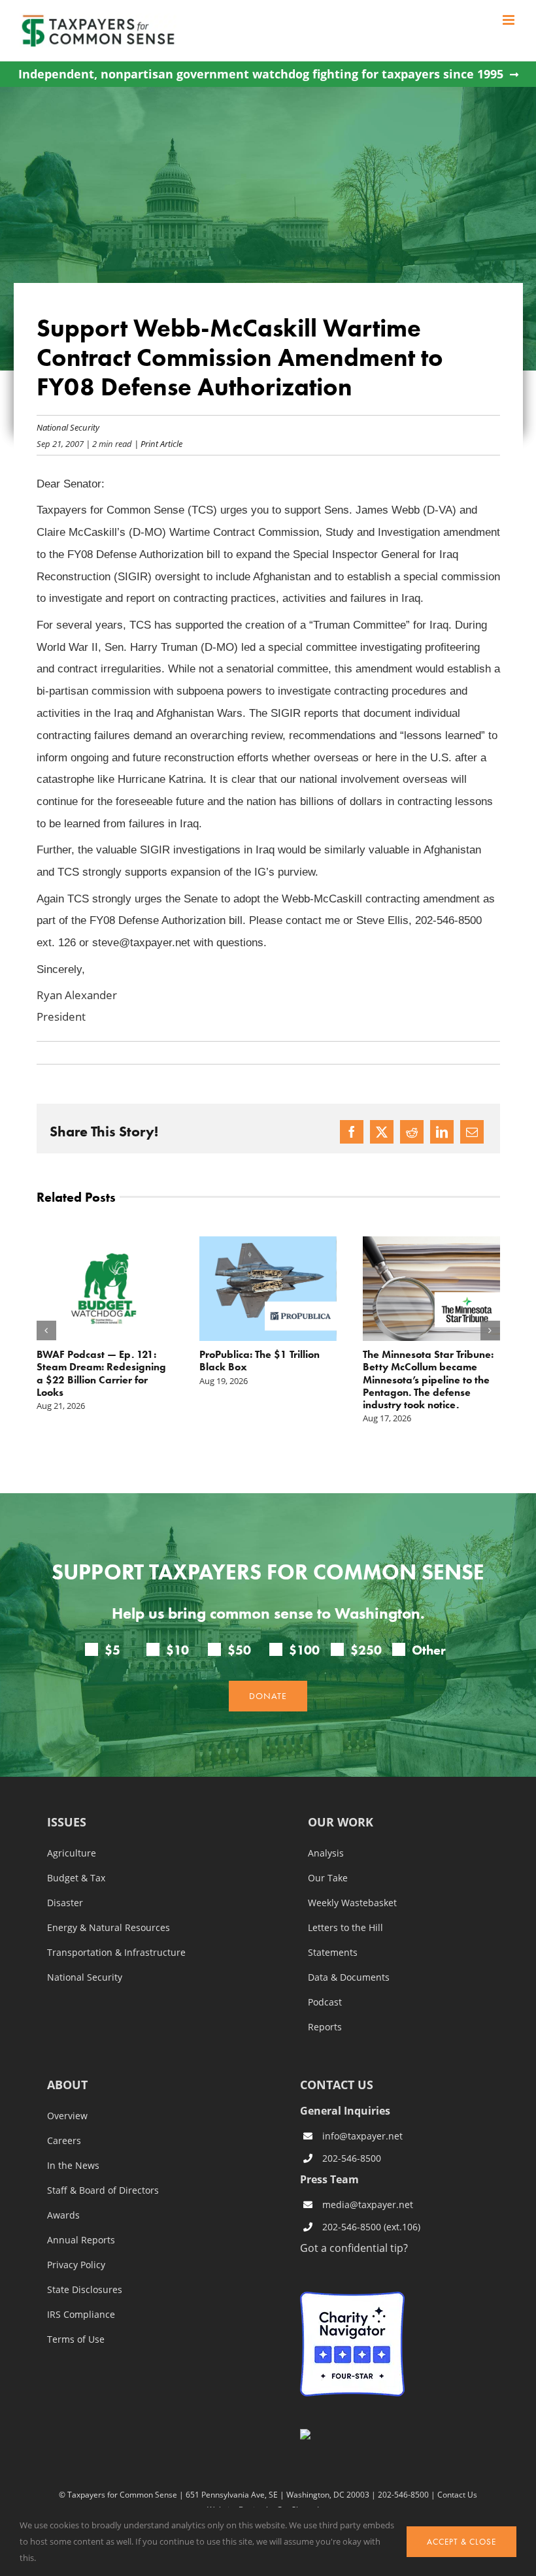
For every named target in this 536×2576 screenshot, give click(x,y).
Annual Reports (81, 2240)
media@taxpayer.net (368, 2204)
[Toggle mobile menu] (510, 20)
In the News (73, 2166)
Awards (63, 2215)
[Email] (472, 1132)
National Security (68, 427)
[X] (382, 1132)
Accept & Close (461, 2542)
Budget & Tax (76, 1878)
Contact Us (457, 2494)
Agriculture (72, 1853)
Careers (64, 2141)
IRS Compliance (81, 2315)
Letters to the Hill (345, 1928)
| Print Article (157, 443)
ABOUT (67, 2086)
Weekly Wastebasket (352, 1903)
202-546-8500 (352, 2158)
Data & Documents (349, 1977)
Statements (333, 1953)
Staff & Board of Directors (103, 2190)
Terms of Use (76, 2339)
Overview (67, 2116)
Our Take (328, 1878)
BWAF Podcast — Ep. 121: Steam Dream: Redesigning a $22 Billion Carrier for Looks (101, 1373)
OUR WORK (341, 1823)
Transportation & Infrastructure (116, 1953)
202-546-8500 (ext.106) (371, 2227)
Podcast (325, 2002)
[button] (46, 1330)
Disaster (65, 1903)
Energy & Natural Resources (109, 1928)
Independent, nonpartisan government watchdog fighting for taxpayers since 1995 (261, 74)
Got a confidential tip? (354, 2248)
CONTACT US (337, 2085)
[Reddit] (412, 1132)
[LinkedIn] (442, 1132)
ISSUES (67, 1823)
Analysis (326, 1853)
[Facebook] (352, 1132)
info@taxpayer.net (362, 2136)
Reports (325, 2027)
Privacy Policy (76, 2265)
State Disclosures (85, 2290)
